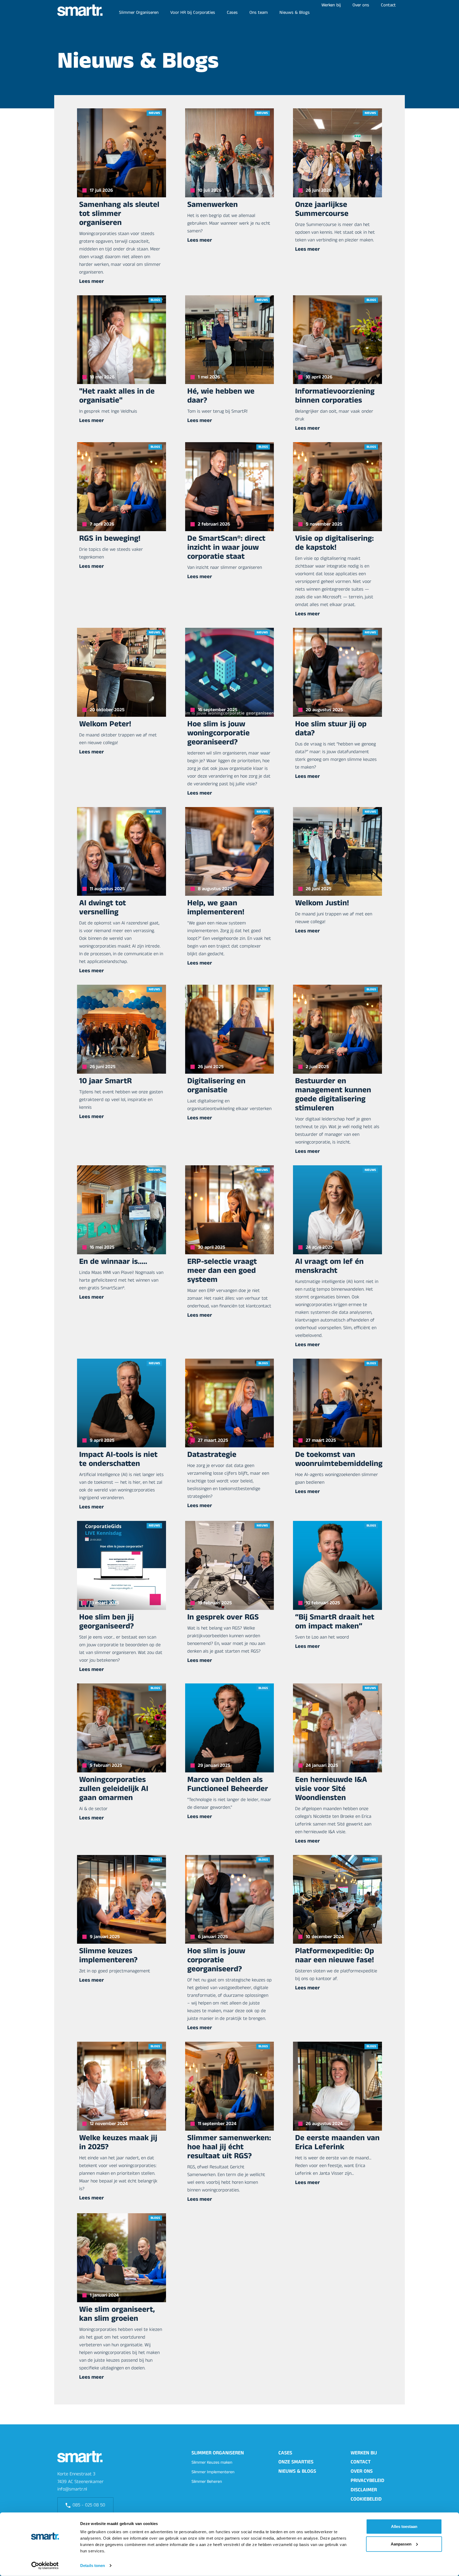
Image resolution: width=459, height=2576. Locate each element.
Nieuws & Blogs (295, 13)
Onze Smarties (296, 2463)
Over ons (361, 6)
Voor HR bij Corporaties (193, 13)
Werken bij (331, 6)
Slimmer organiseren (218, 2454)
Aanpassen (401, 2544)
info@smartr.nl (72, 2490)
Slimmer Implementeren (213, 2473)
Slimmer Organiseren (139, 13)
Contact (388, 6)
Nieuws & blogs (297, 2472)
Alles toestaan (404, 2526)
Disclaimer (364, 2491)
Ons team (259, 13)
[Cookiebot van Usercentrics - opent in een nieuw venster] (45, 2566)
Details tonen (93, 2566)
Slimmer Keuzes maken (212, 2463)
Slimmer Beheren (207, 2482)
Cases (232, 13)
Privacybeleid (367, 2481)
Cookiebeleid (366, 2500)
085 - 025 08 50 (89, 2506)
